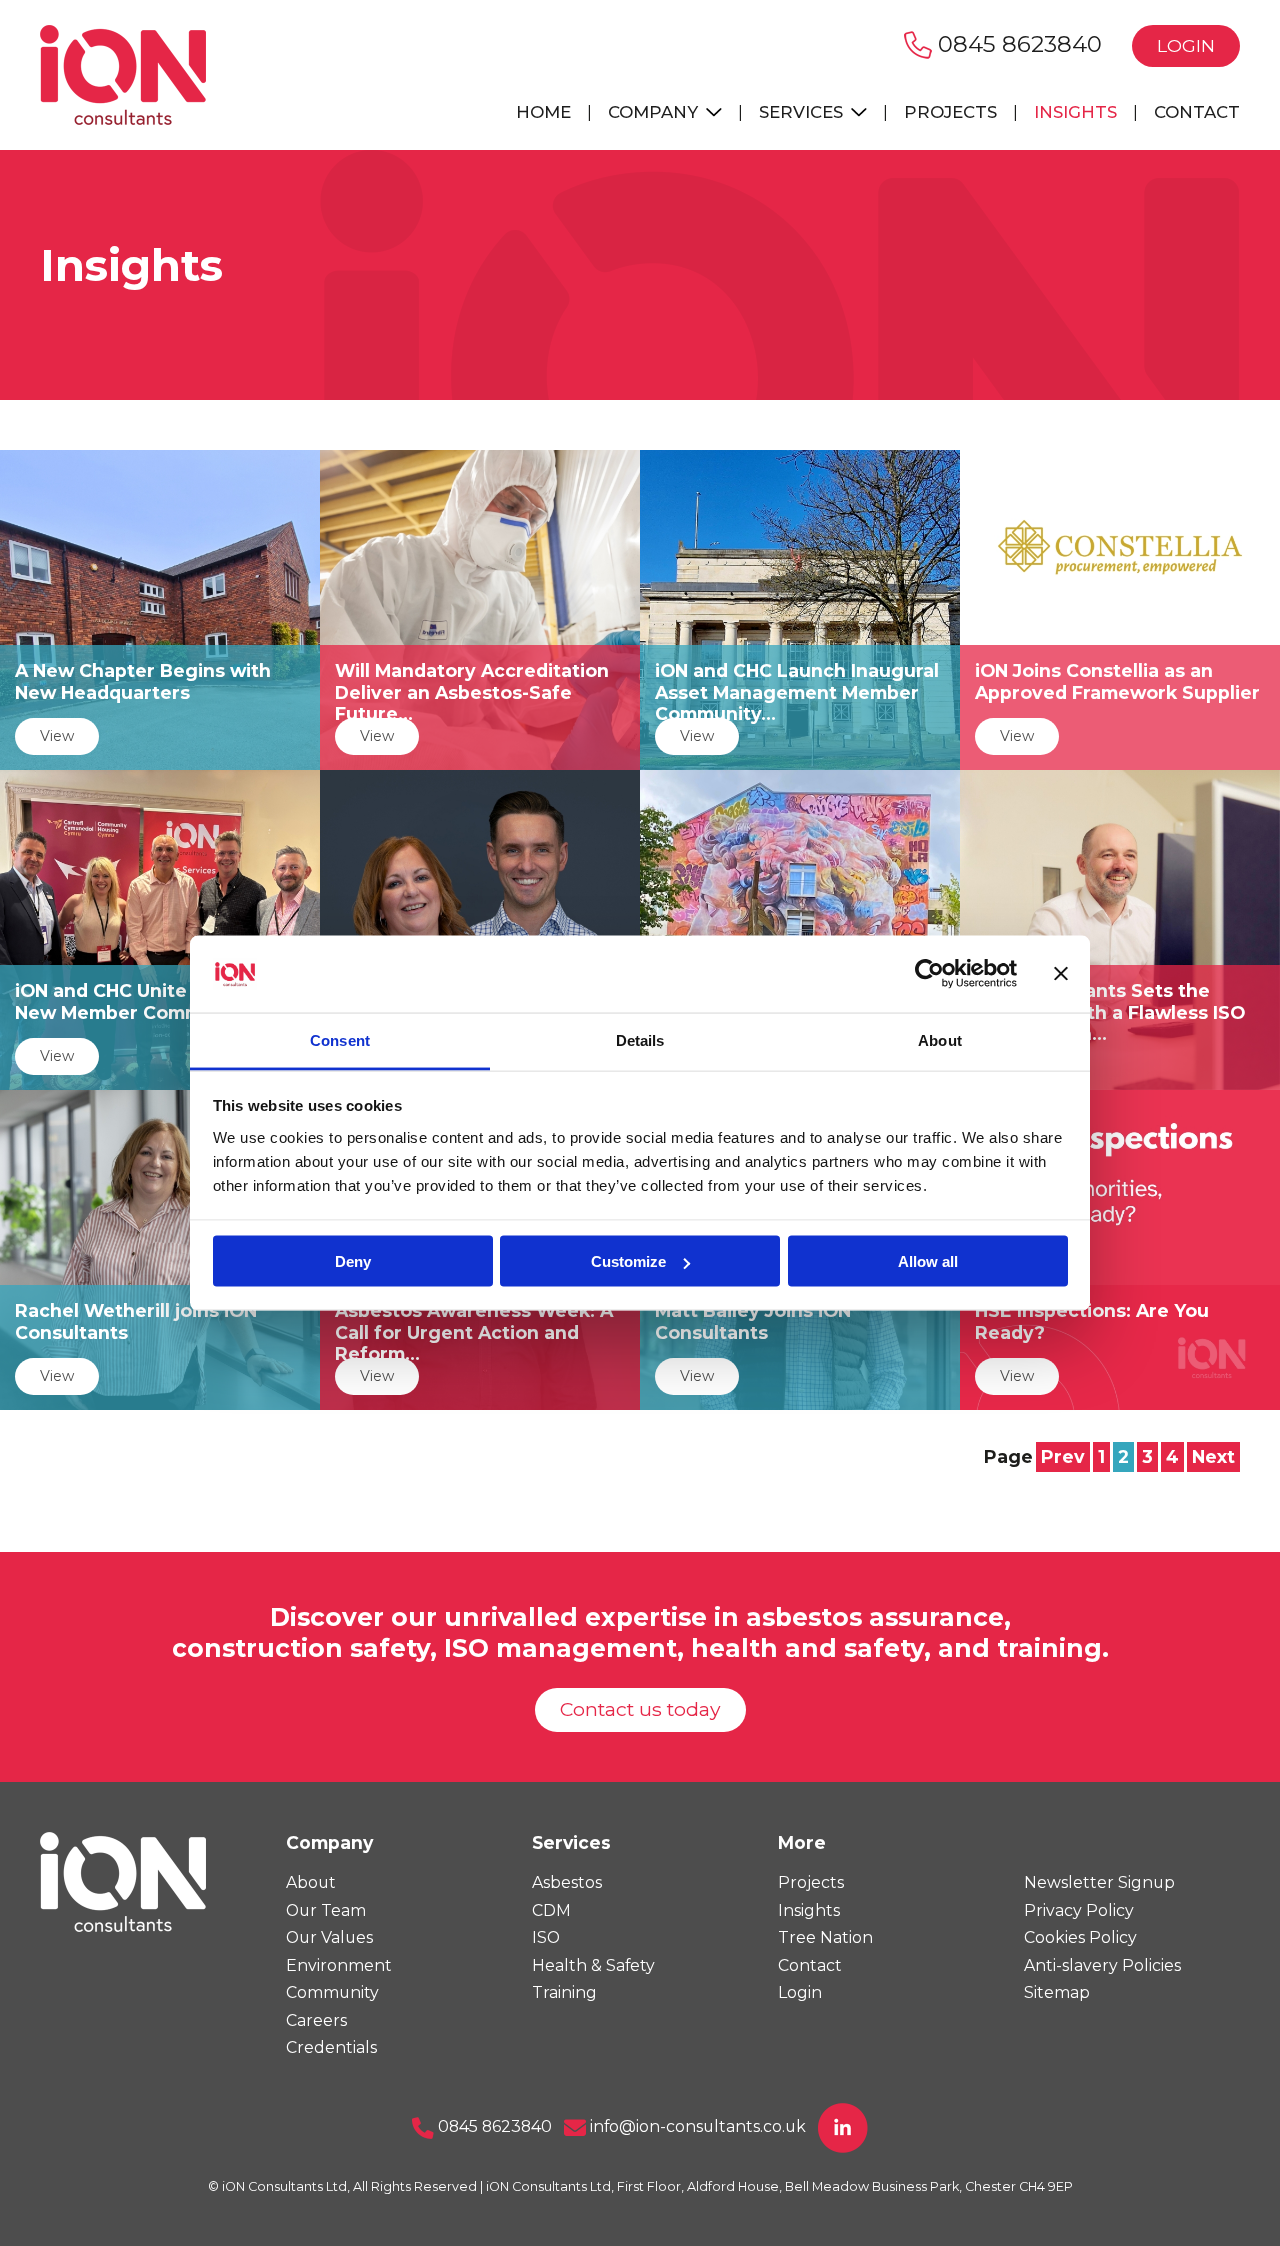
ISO (546, 1937)
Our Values (329, 1937)
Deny (353, 1261)
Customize (628, 1261)
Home (543, 112)
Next (1213, 1456)
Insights (1075, 112)
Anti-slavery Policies (1102, 1965)
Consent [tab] (340, 1039)
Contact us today (640, 1709)
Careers (316, 2020)
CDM (551, 1910)
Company (655, 112)
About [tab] (940, 1039)
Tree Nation (825, 1937)
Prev (1063, 1456)
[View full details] (160, 608)
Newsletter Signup (1099, 1882)
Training (564, 1992)
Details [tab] (640, 1039)
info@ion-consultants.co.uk (696, 2126)
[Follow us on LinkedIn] (843, 2126)
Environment (339, 1965)
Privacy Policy (1079, 1910)
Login (1186, 45)
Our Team (326, 1910)
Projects (950, 112)
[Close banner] (1061, 974)
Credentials (331, 2047)
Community (332, 1992)
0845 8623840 (1017, 44)
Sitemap (1057, 1992)
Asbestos (567, 1882)
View (57, 736)
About (311, 1882)
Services (803, 112)
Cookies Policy (1080, 1937)
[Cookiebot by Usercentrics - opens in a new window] (929, 974)
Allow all (928, 1261)
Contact (1197, 112)
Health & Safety (593, 1965)
